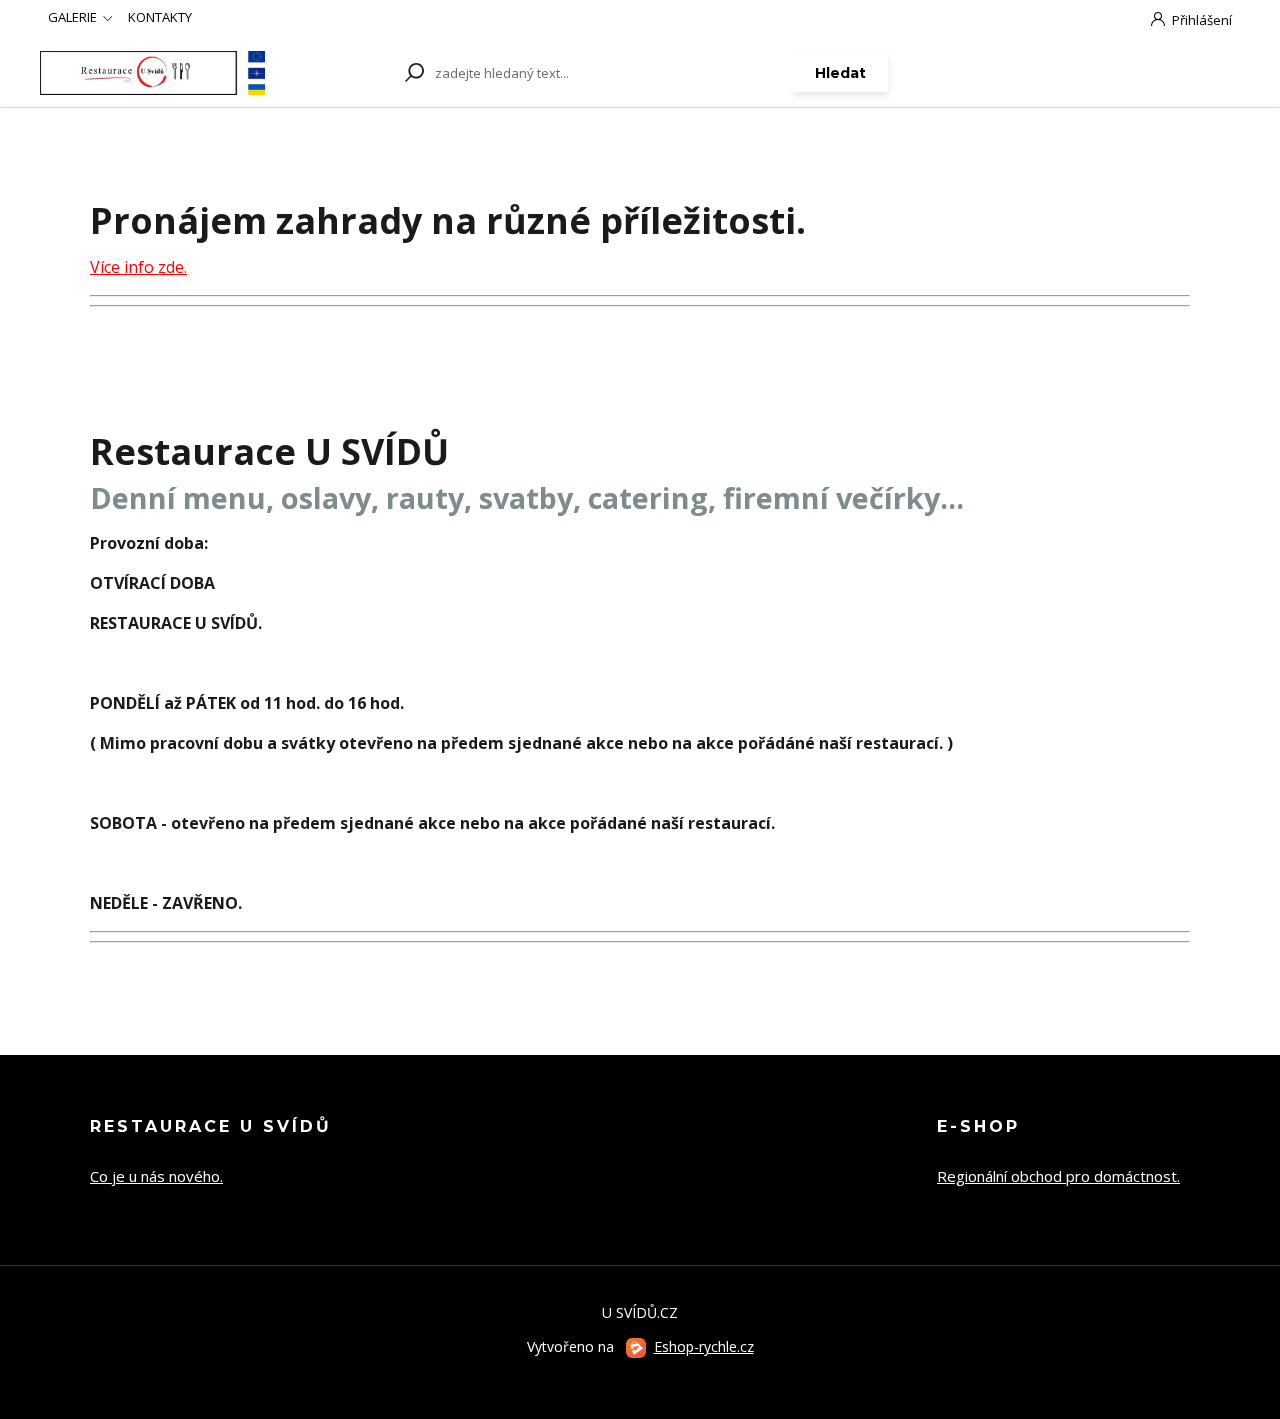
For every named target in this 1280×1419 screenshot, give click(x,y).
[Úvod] (152, 72)
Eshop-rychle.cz (704, 1346)
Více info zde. (138, 267)
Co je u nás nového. (156, 1176)
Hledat (840, 73)
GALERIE (72, 17)
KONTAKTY (160, 17)
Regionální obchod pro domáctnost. (1058, 1176)
